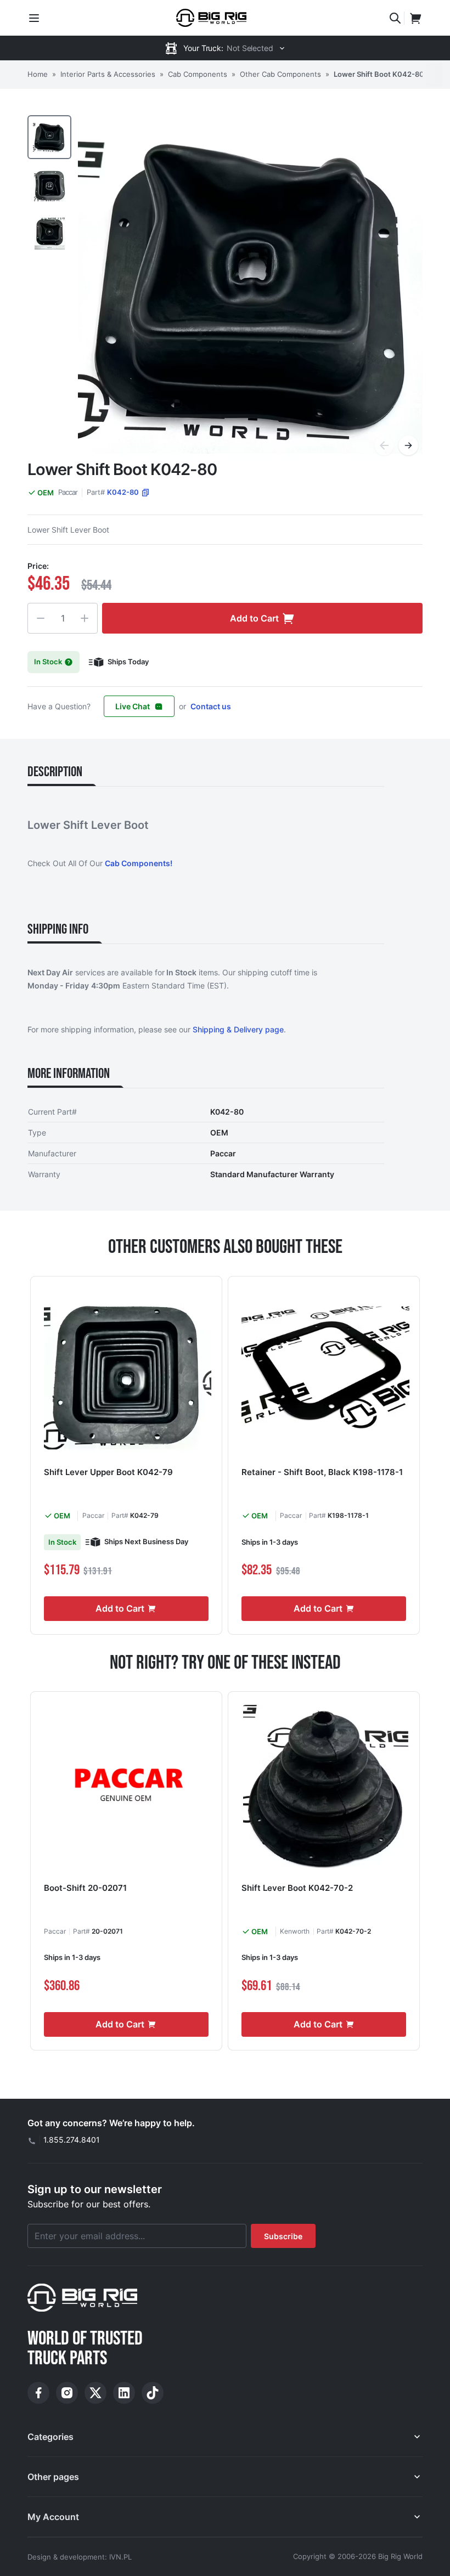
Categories (50, 2437)
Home (38, 74)
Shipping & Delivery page (238, 1029)
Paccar (68, 492)
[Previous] (384, 445)
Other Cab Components (280, 74)
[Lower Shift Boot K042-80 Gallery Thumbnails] (49, 185)
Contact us (211, 706)
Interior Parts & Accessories (108, 74)
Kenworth (295, 1931)
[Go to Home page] (211, 18)
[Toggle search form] (395, 18)
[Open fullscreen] (250, 287)
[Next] (408, 445)
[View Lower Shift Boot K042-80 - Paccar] (49, 137)
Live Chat (133, 706)
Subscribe (283, 2236)
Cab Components (198, 74)
